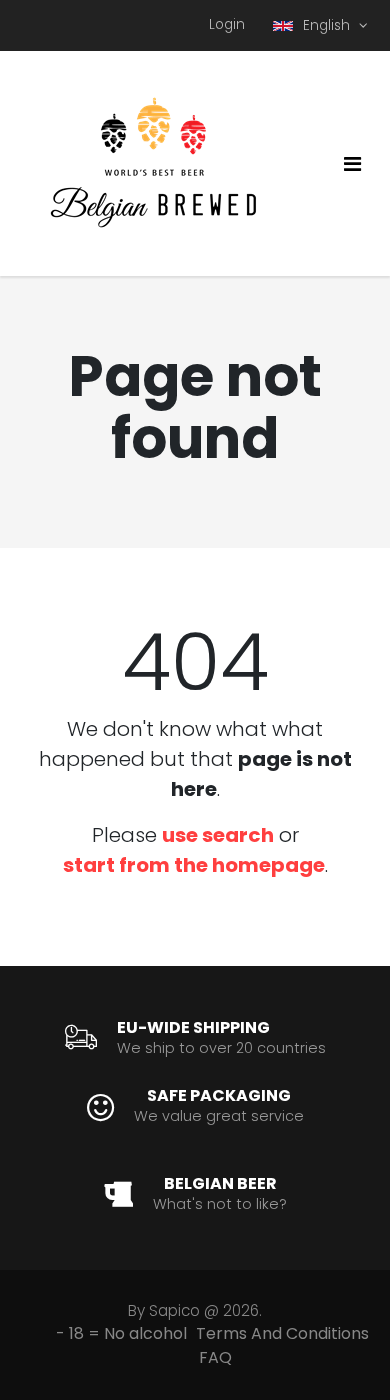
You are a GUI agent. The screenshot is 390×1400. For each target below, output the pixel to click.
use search (218, 835)
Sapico (174, 1310)
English (328, 25)
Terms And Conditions (282, 1333)
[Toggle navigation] (352, 164)
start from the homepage (194, 865)
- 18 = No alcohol (121, 1333)
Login (227, 24)
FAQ (215, 1357)
